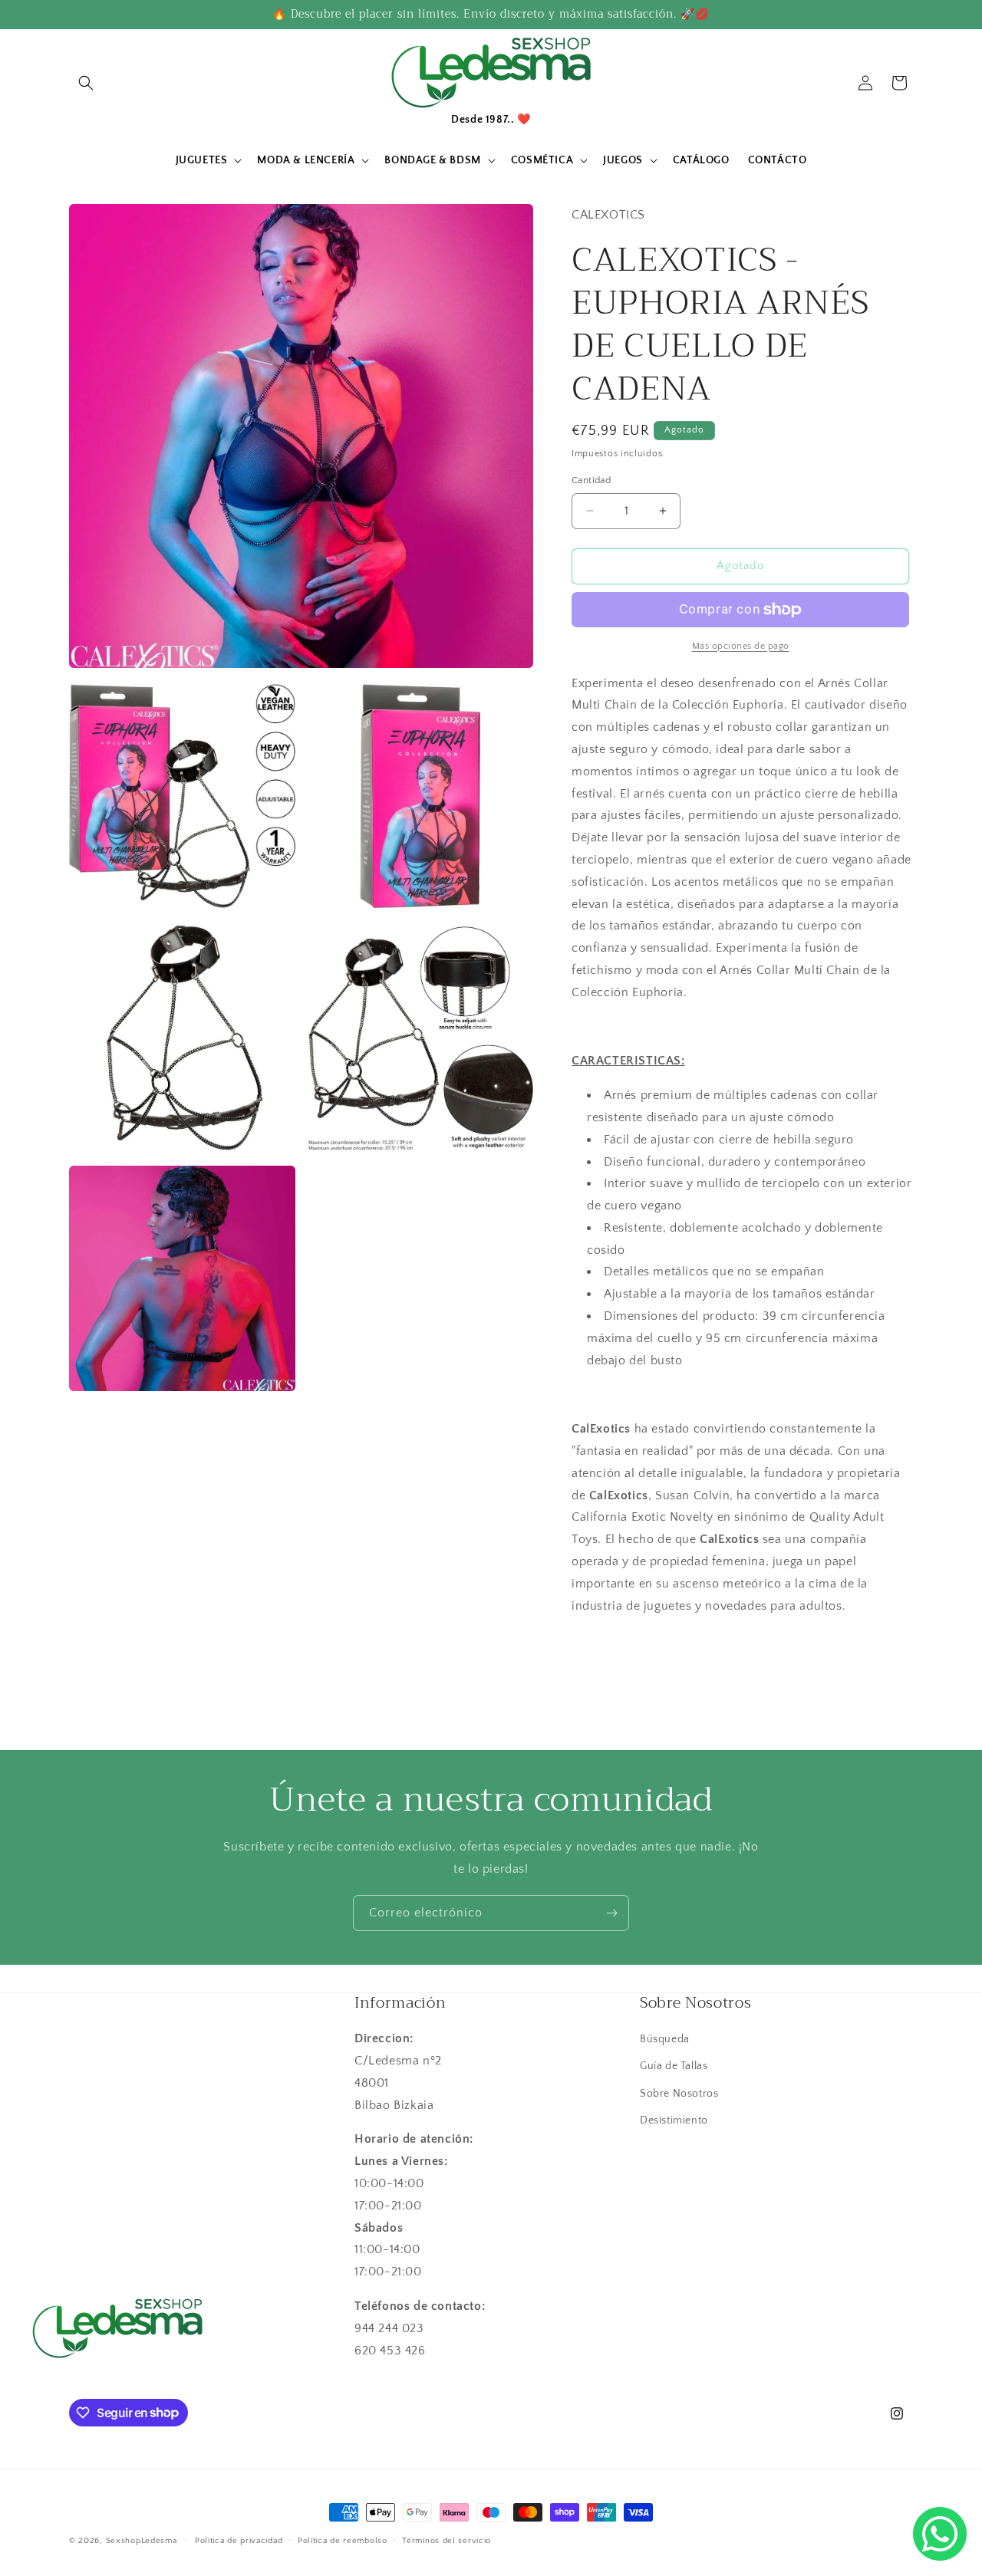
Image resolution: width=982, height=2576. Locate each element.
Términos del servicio (447, 2540)
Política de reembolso (343, 2540)
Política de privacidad (239, 2540)
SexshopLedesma (142, 2541)
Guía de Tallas (674, 2067)
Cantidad (591, 480)
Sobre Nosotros (679, 2094)
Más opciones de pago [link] (741, 646)
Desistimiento (674, 2120)
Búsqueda (665, 2039)
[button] (86, 83)
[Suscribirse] (611, 1913)
